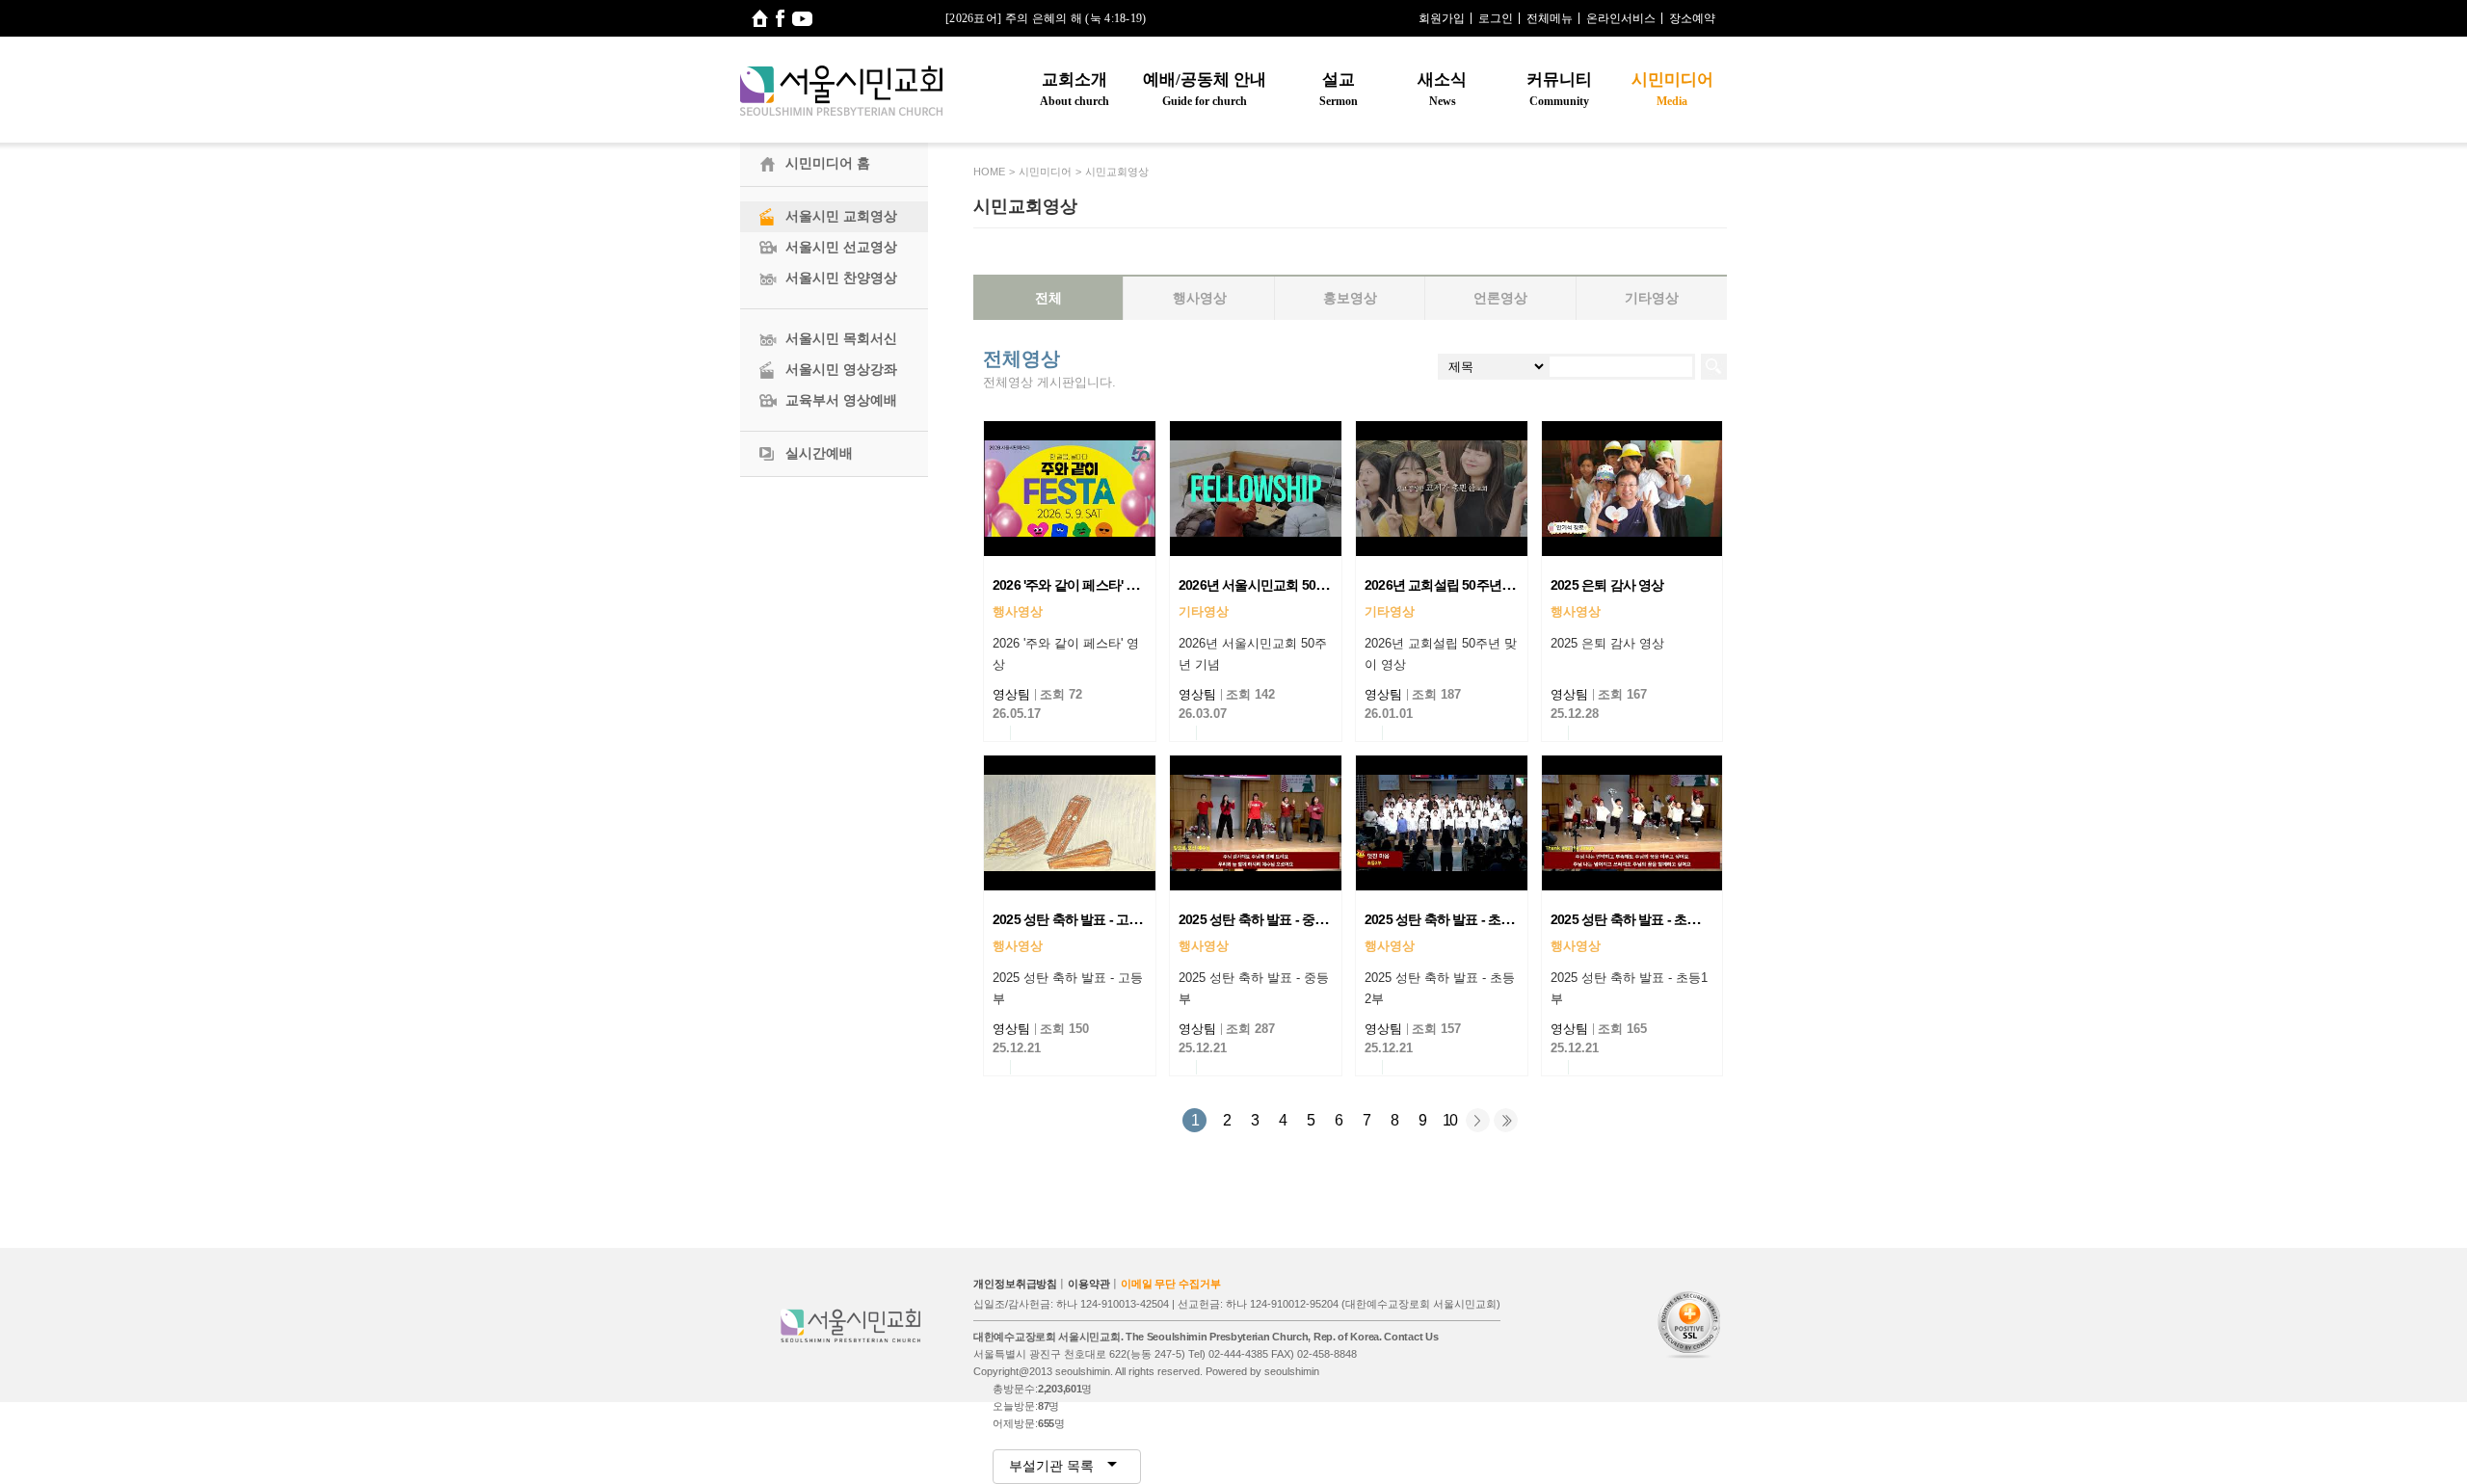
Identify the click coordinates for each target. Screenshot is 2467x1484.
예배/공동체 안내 (1205, 89)
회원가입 (1442, 18)
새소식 (1442, 89)
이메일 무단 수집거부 (1171, 1284)
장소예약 (1692, 18)
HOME (989, 172)
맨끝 (1506, 1120)
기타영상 (1652, 298)
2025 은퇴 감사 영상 (1607, 585)
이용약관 (1089, 1284)
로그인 (1496, 18)
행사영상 (1200, 298)
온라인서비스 (1621, 18)
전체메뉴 (1550, 18)
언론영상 (1500, 298)
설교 (1339, 89)
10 (1450, 1120)
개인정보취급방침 (1015, 1284)
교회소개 (1074, 89)
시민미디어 (1672, 89)
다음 (1478, 1120)
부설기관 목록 (1053, 1466)
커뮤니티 (1559, 89)
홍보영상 (1350, 298)
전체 (1048, 298)
